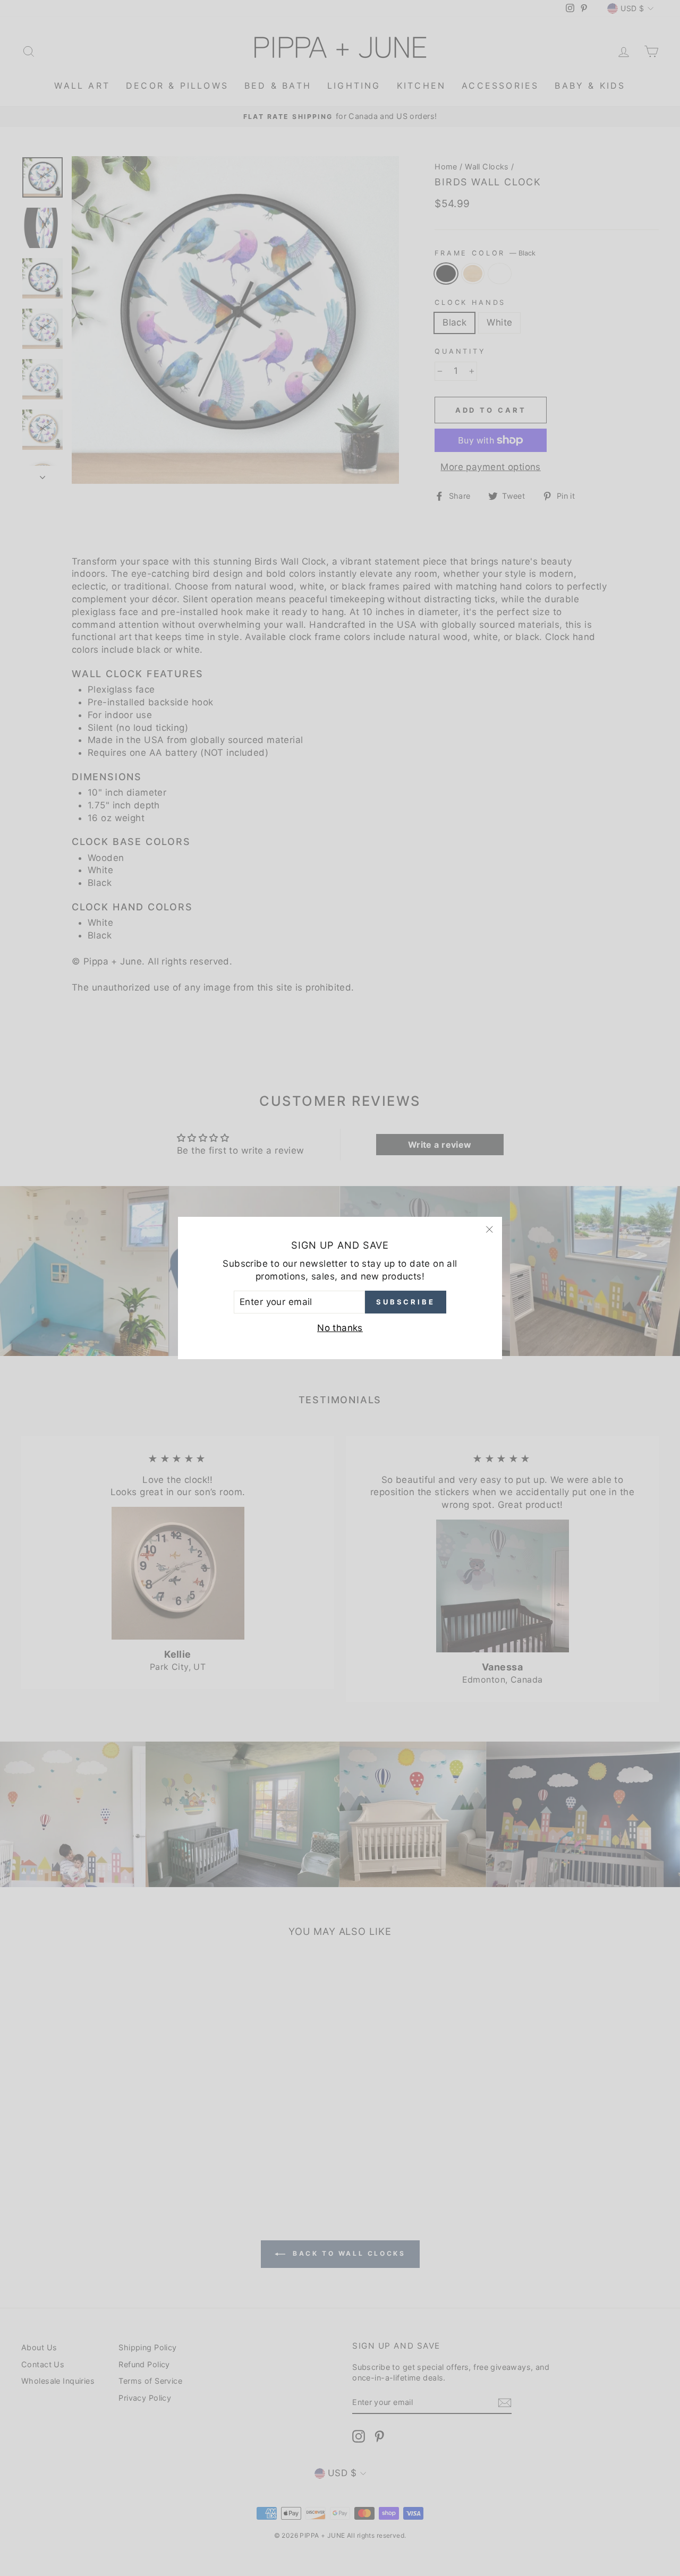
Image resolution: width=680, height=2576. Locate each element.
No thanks (340, 1328)
